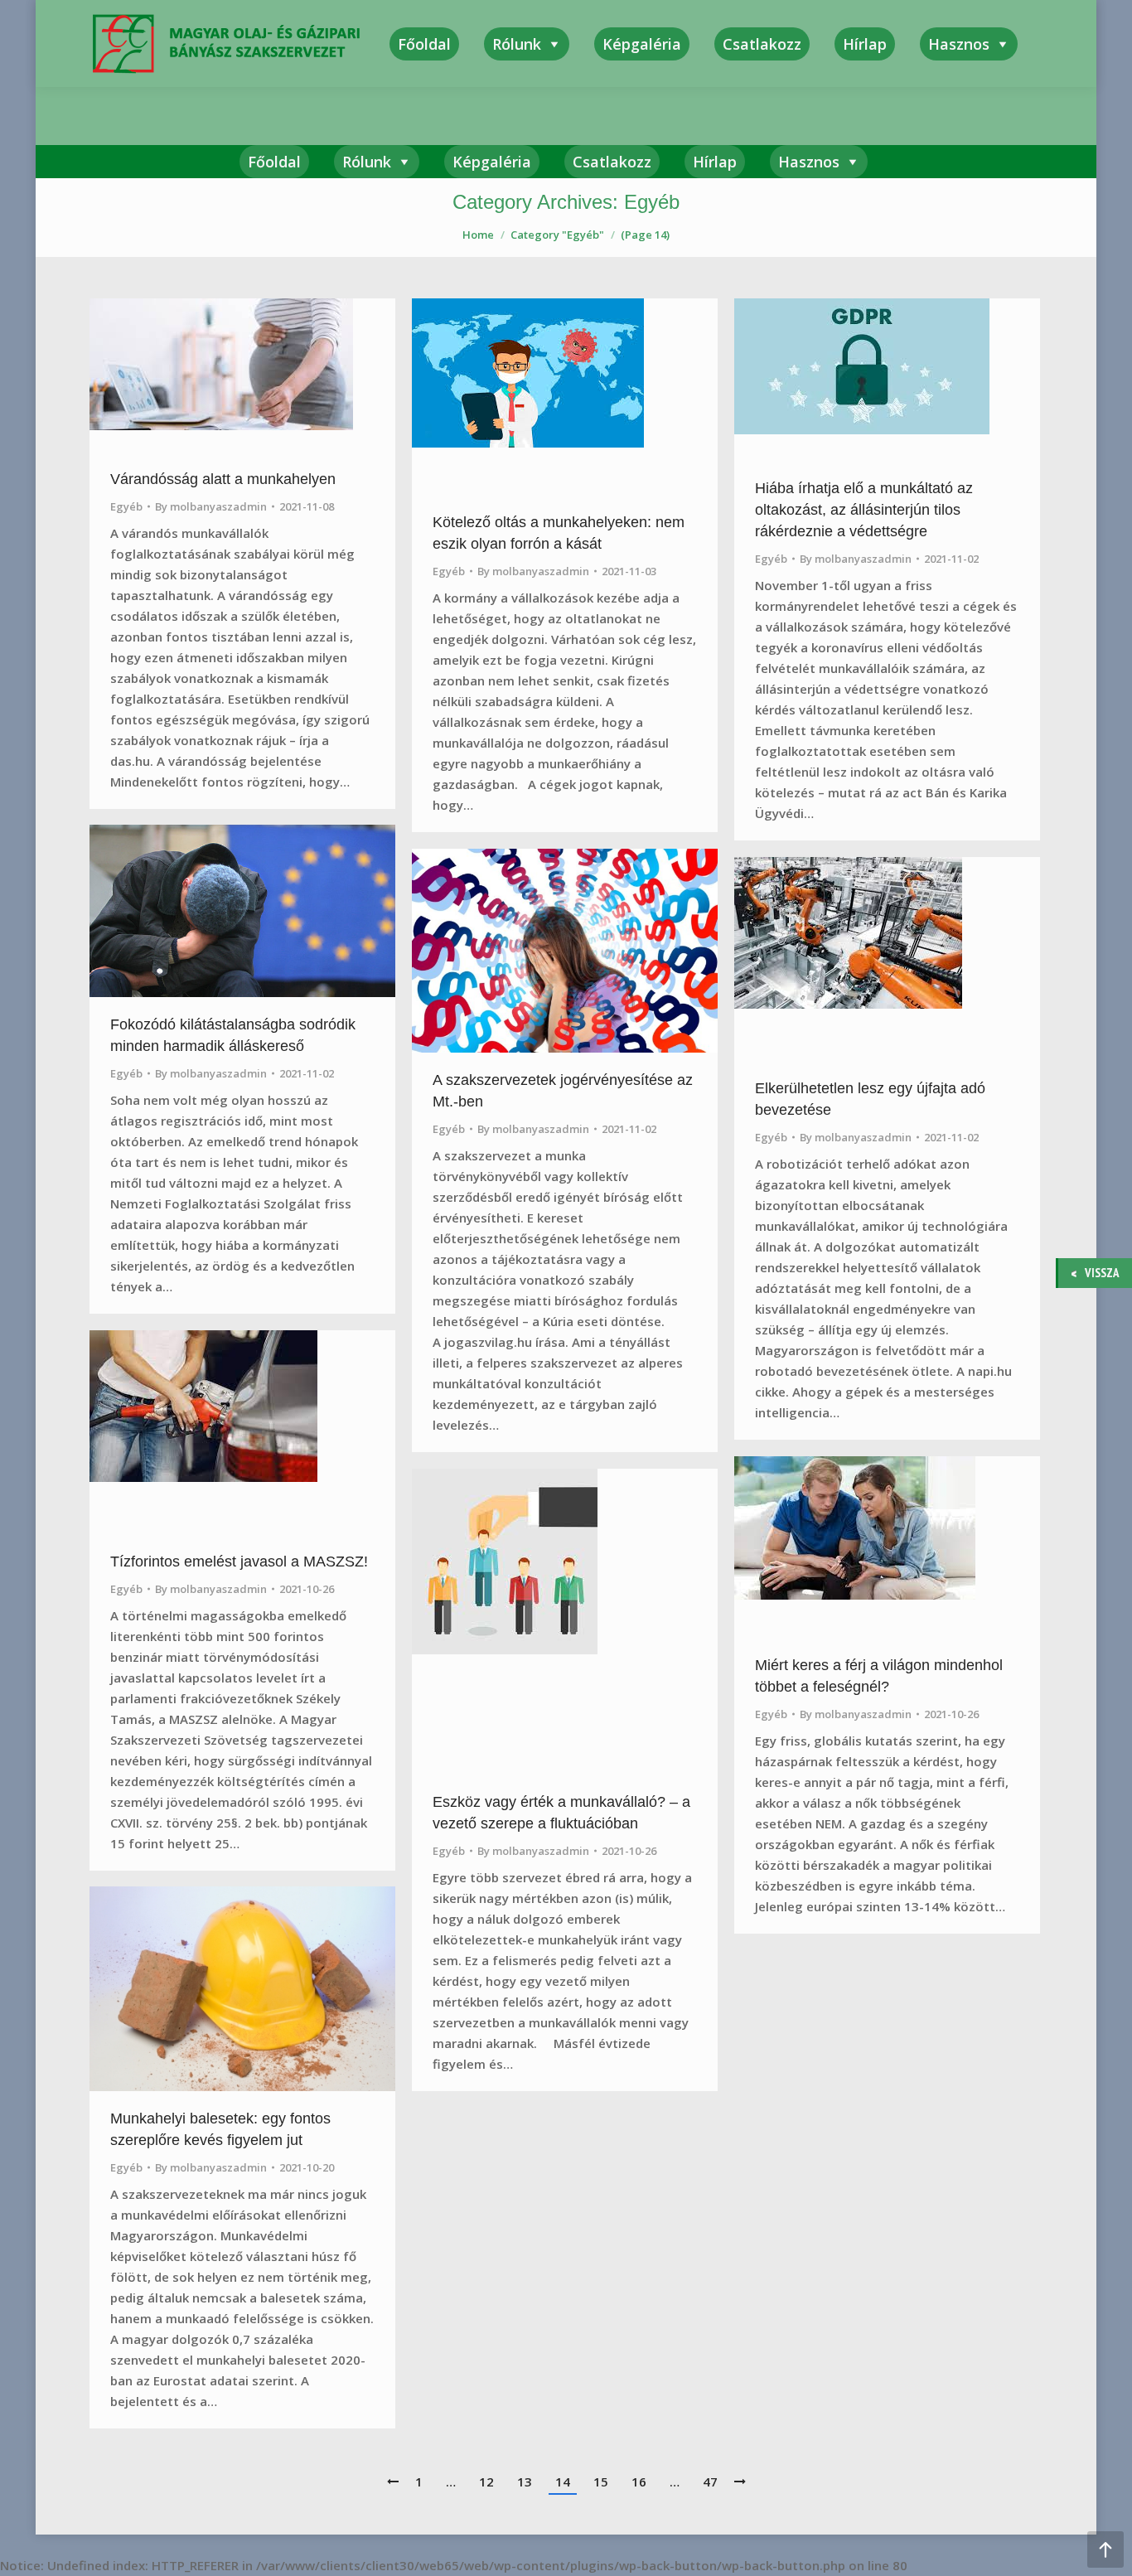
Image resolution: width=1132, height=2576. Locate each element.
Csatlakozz (612, 162)
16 (639, 2482)
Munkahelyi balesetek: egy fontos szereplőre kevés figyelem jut (220, 2129)
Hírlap (715, 162)
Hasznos (809, 162)
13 (525, 2482)
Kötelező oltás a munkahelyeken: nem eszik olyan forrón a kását (559, 533)
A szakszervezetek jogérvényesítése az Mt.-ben (563, 1091)
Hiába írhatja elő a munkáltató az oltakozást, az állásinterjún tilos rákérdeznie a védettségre (864, 510)
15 (601, 2482)
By (211, 506)
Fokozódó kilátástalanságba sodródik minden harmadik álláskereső (233, 1035)
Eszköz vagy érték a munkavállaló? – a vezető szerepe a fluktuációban (561, 1813)
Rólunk (367, 162)
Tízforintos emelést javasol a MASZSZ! (239, 1562)
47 (710, 2482)
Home (478, 235)
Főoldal (274, 162)
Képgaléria (492, 162)
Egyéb (126, 506)
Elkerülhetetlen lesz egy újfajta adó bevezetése (870, 1099)
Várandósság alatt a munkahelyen (223, 479)
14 (563, 2482)
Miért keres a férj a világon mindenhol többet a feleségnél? (879, 1676)
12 (486, 2482)
